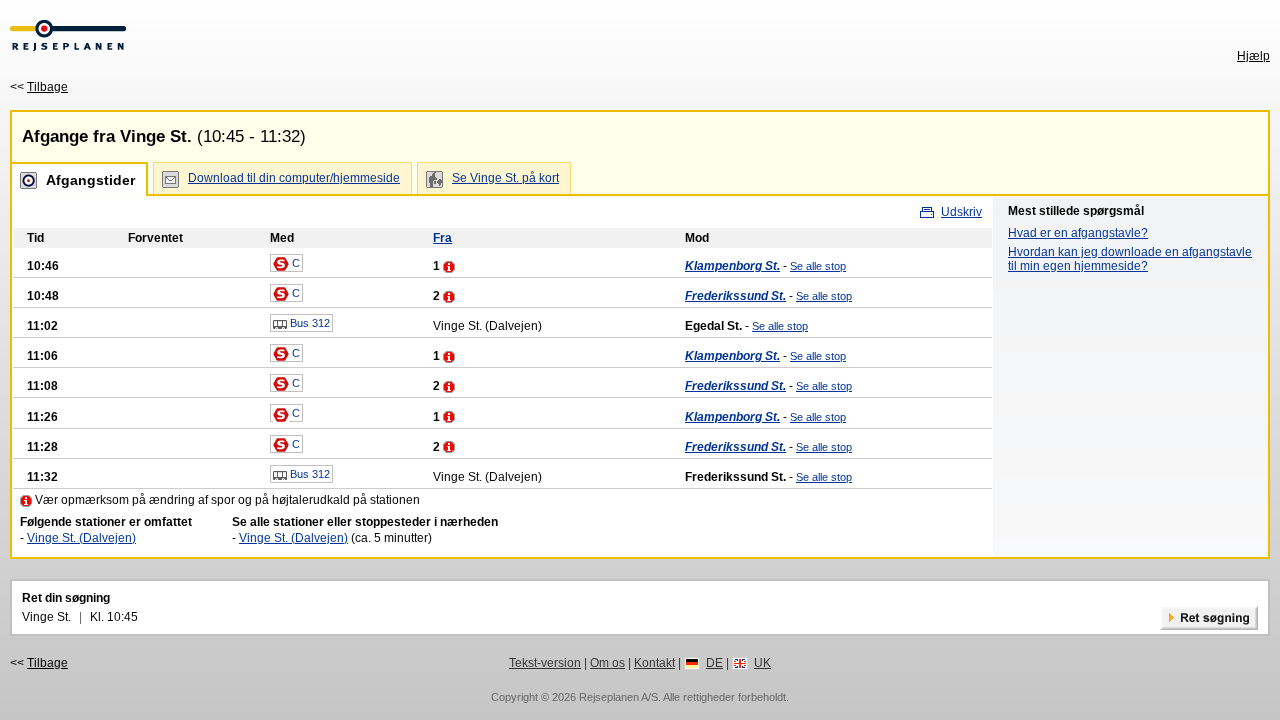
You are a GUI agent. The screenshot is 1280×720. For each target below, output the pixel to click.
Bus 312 (308, 323)
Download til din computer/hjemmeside (294, 178)
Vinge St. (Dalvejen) (81, 538)
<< (39, 87)
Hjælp (1253, 56)
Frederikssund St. (735, 296)
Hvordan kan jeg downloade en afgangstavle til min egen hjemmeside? (1130, 259)
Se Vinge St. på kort (505, 178)
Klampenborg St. (732, 266)
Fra (442, 238)
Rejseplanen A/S (618, 697)
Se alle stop (818, 266)
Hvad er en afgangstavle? (1078, 233)
